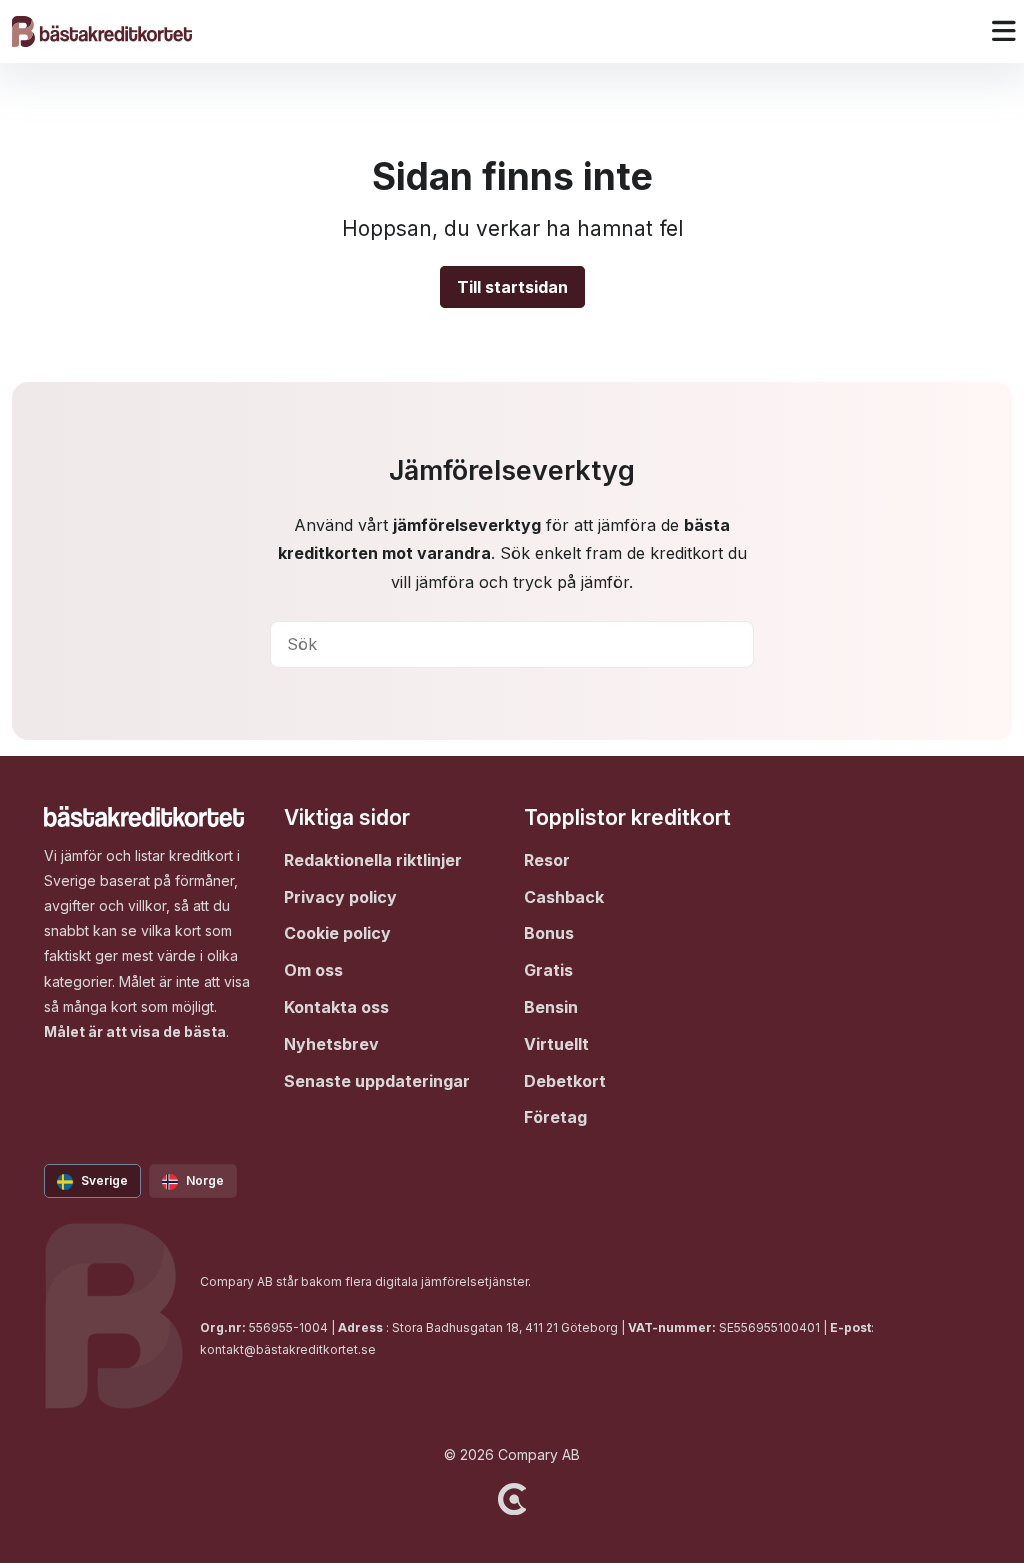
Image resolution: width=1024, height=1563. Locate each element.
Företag (555, 1117)
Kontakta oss (336, 1007)
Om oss (313, 970)
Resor (547, 860)
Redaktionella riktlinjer (373, 860)
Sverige (104, 1180)
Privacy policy (340, 897)
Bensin (551, 1007)
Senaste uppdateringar (377, 1081)
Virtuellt (556, 1044)
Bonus (549, 933)
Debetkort (565, 1081)
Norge (205, 1180)
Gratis (548, 970)
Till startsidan (512, 287)
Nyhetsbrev (331, 1044)
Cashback (564, 897)
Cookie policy (337, 933)
